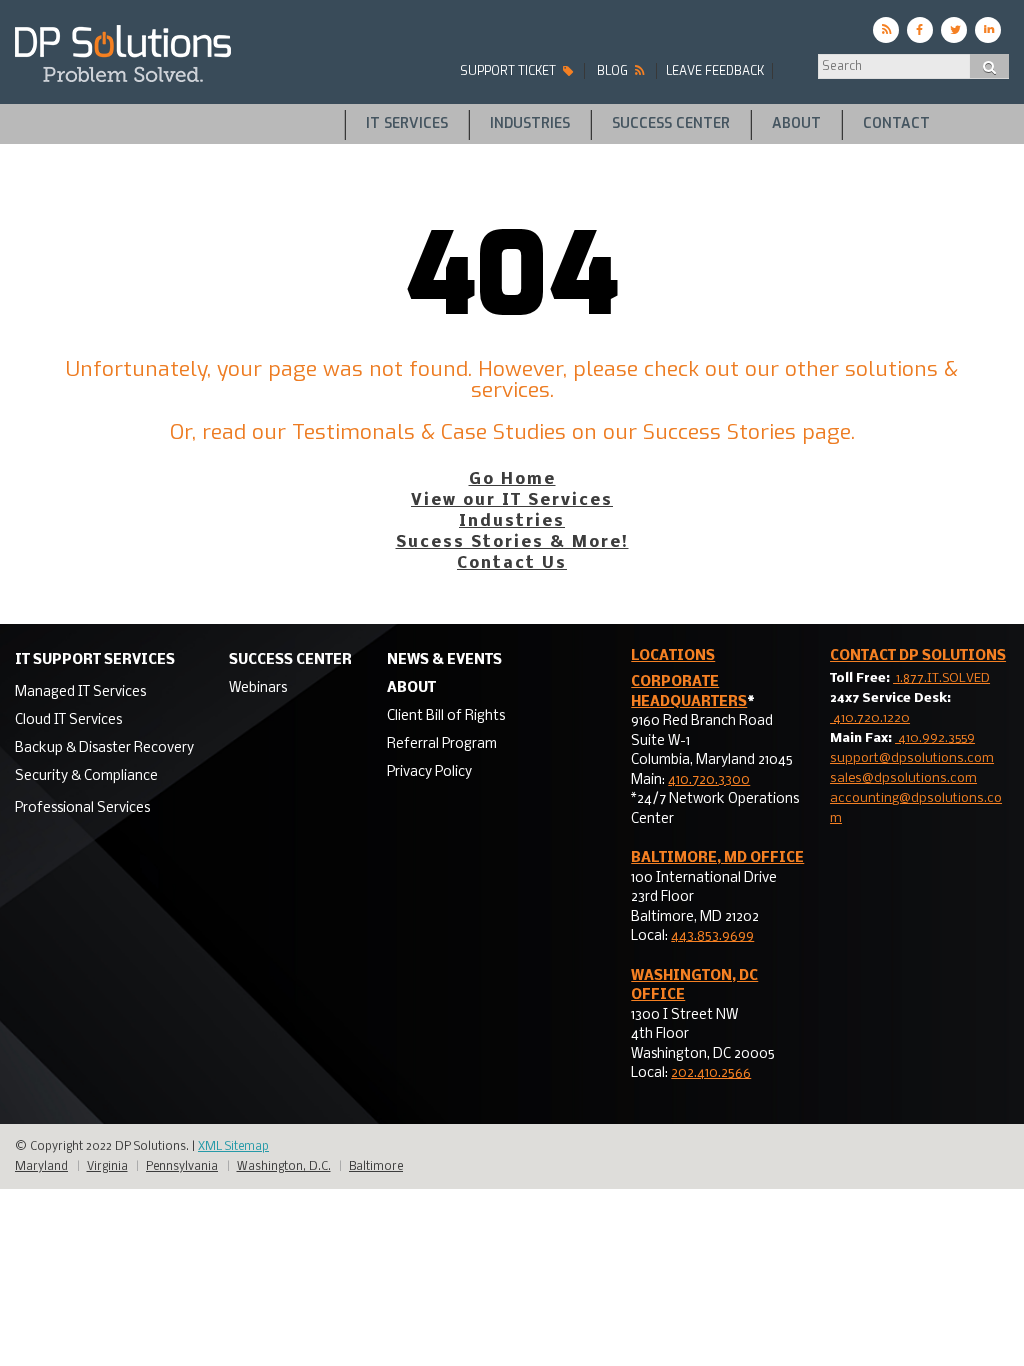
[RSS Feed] (886, 30)
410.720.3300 (709, 780)
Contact (918, 656)
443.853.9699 (712, 936)
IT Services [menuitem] (407, 123)
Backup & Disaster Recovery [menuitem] (104, 748)
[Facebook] (920, 30)
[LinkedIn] (988, 30)
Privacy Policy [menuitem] (429, 772)
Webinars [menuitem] (258, 688)
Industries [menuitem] (530, 123)
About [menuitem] (796, 123)
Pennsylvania (182, 1167)
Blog (614, 71)
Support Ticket (509, 71)
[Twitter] (954, 30)
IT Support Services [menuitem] (95, 660)
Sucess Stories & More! (512, 542)
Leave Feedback (715, 71)
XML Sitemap (233, 1147)
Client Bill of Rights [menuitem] (446, 716)
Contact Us (512, 563)
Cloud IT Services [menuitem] (68, 720)
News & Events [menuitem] (444, 660)
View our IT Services (512, 500)
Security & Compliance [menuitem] (86, 776)
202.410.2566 (711, 1073)
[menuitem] (104, 690)
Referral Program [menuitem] (442, 744)
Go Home (512, 479)
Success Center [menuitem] (671, 123)
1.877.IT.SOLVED (941, 678)
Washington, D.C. (284, 1167)
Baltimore (376, 1167)
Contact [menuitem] (896, 123)
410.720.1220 (870, 718)
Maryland (41, 1167)
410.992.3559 (935, 738)
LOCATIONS (673, 656)
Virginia (107, 1167)
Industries (512, 521)
